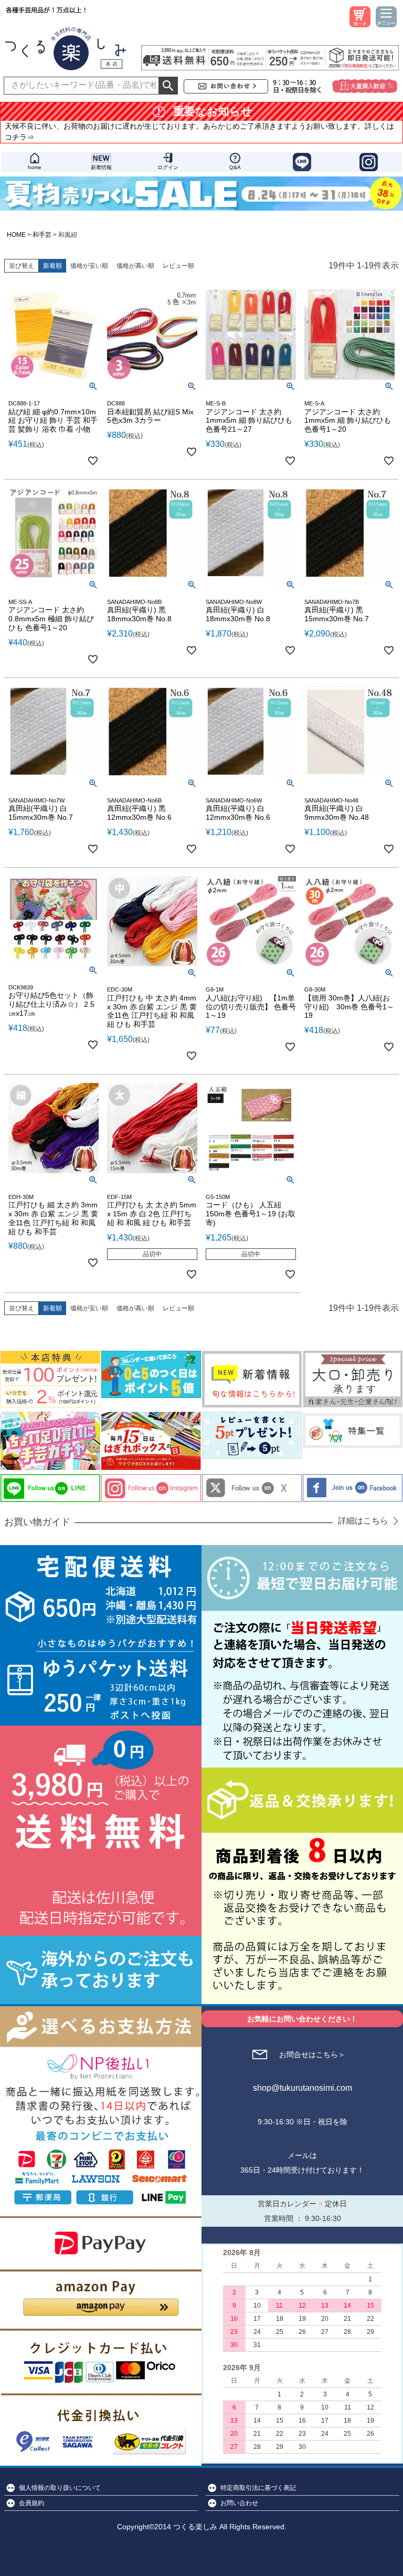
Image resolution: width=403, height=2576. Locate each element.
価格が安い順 (89, 266)
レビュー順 (178, 266)
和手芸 (42, 235)
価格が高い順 (135, 266)
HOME (16, 235)
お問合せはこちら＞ (312, 2054)
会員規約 (31, 2503)
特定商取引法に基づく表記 (258, 2488)
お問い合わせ (239, 2503)
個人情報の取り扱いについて (60, 2488)
